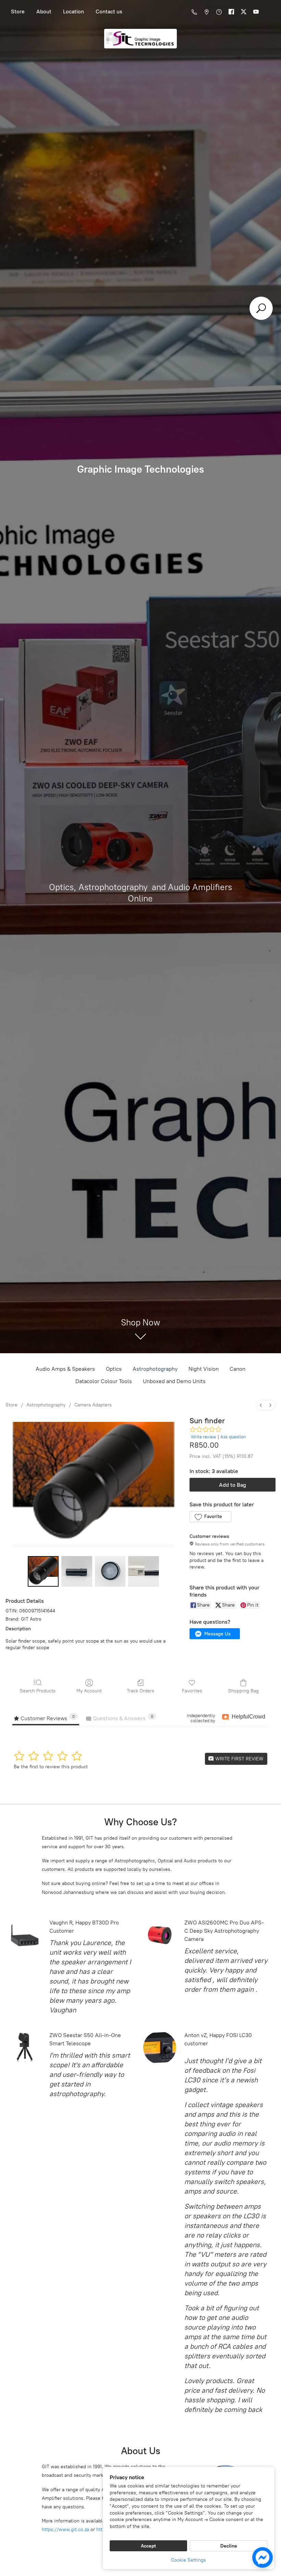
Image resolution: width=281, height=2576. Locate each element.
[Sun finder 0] (43, 1572)
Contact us (109, 11)
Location (74, 11)
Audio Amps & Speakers (65, 1369)
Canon (237, 1369)
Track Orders (140, 1691)
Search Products (38, 1691)
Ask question (233, 1437)
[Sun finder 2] (110, 1572)
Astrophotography (155, 1369)
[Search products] (261, 308)
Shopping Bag (243, 1691)
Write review (204, 1437)
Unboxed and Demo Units (174, 1381)
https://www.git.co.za (65, 2529)
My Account (89, 1691)
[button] (210, 1517)
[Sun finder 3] (144, 1572)
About (44, 11)
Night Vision (204, 1369)
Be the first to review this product (51, 1767)
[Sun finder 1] (77, 1572)
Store (18, 11)
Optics (114, 1369)
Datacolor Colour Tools (104, 1381)
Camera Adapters (93, 1405)
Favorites (192, 1691)
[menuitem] (261, 1405)
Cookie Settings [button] (188, 2560)
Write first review (239, 1759)
